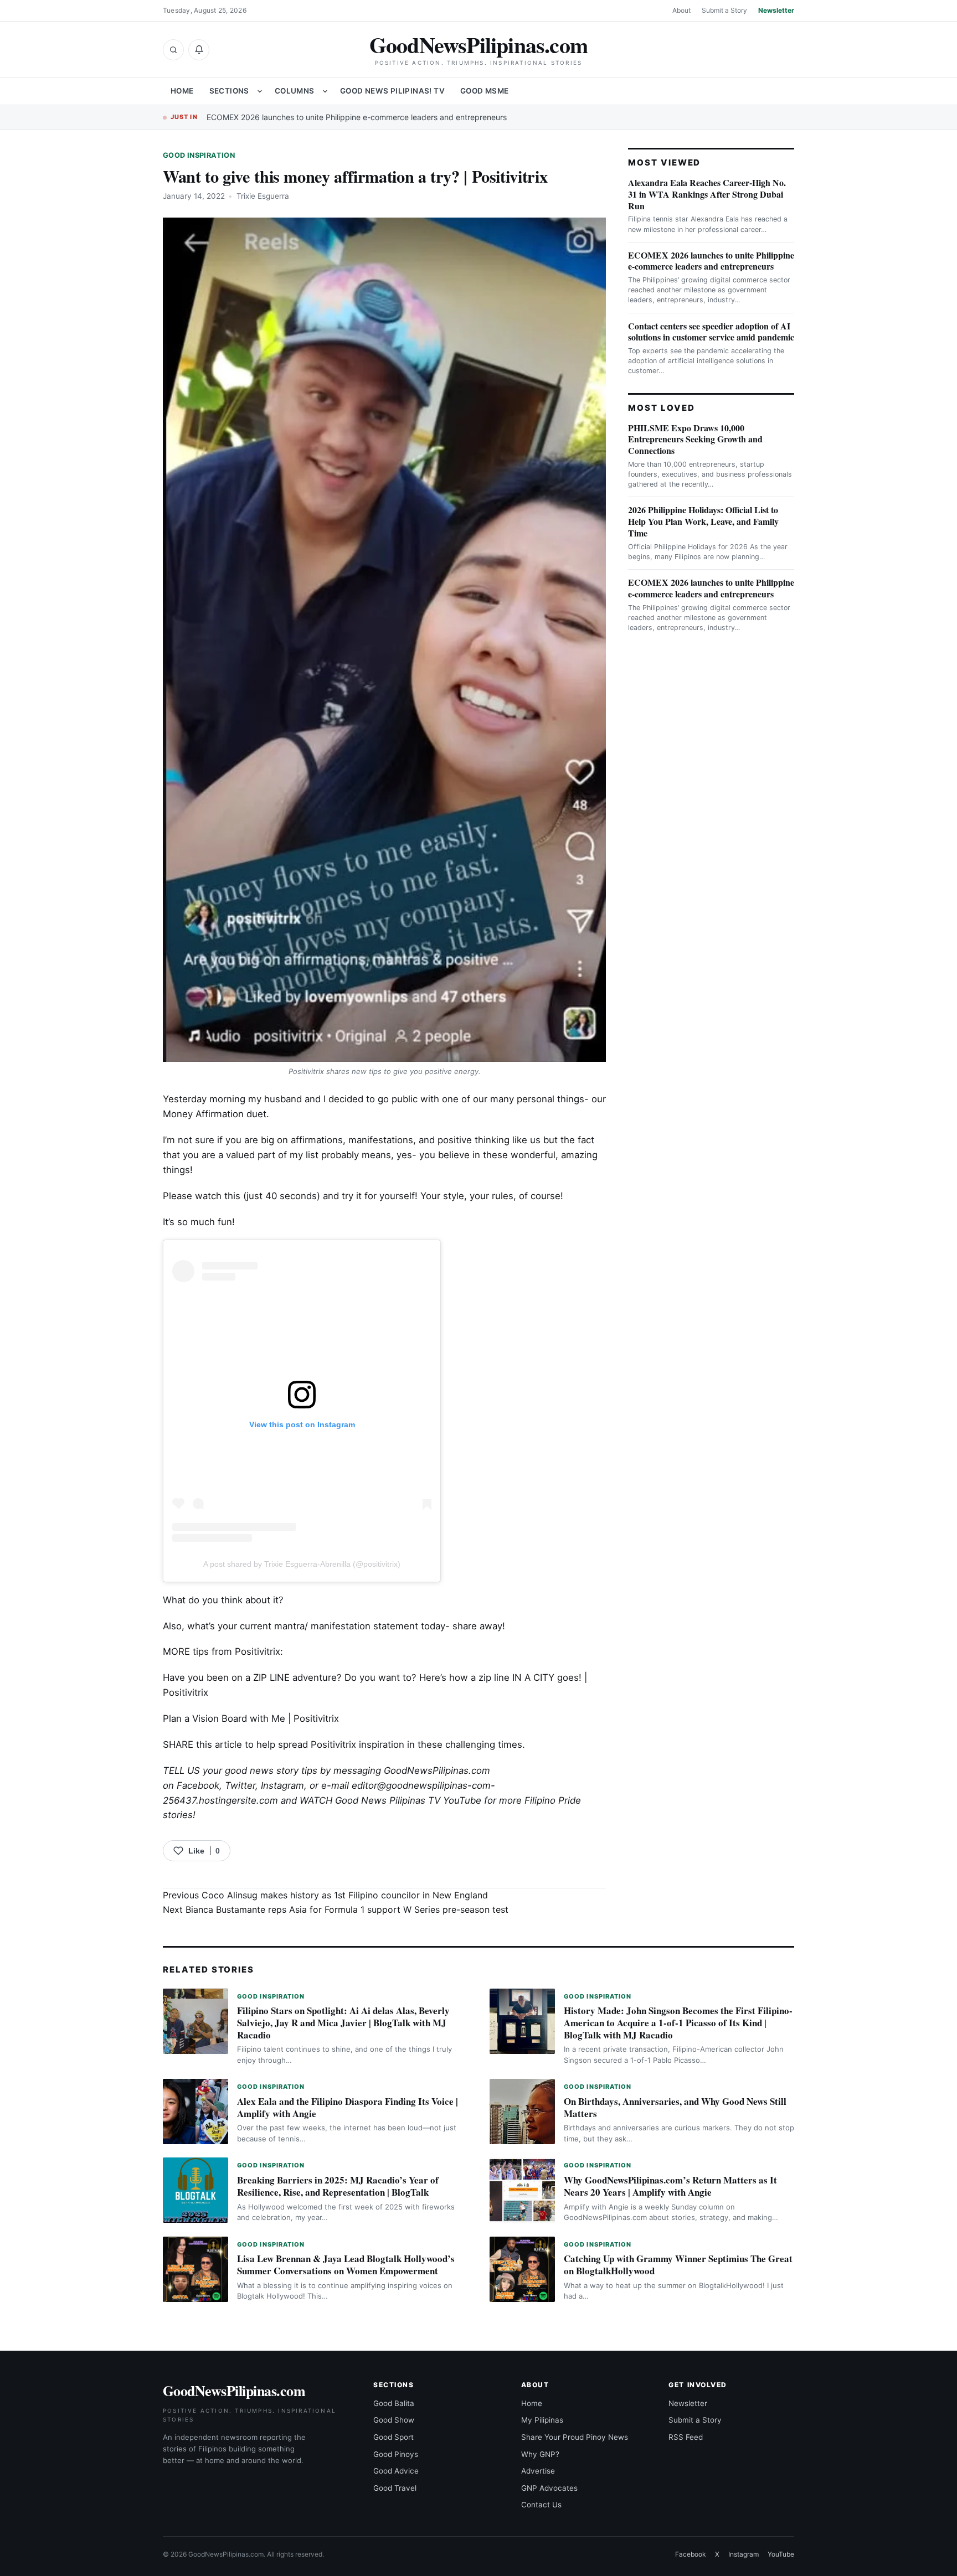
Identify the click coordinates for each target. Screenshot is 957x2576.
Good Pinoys (396, 2454)
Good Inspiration (199, 155)
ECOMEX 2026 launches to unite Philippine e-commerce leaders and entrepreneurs (357, 117)
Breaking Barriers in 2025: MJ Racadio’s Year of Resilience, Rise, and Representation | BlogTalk (338, 2186)
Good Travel (395, 2488)
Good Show (394, 2420)
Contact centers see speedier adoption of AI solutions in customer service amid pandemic (711, 332)
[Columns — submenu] (325, 91)
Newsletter (776, 10)
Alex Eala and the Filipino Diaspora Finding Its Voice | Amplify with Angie (348, 2107)
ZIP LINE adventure (295, 1677)
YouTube (781, 2554)
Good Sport (393, 2437)
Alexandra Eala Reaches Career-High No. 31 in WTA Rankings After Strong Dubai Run (707, 194)
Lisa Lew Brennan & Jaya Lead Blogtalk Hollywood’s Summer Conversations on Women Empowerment (346, 2265)
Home (182, 91)
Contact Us (541, 2505)
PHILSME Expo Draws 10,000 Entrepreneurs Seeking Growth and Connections (695, 439)
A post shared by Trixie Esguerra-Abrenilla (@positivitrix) (302, 1564)
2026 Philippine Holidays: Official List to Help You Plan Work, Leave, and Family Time (703, 521)
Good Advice (396, 2471)
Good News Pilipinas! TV (392, 91)
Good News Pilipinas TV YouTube (408, 1800)
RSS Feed (686, 2437)
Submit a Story (724, 10)
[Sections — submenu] (260, 91)
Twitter (240, 1785)
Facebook (198, 1785)
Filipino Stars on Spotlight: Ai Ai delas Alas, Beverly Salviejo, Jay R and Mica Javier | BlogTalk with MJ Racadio (343, 2023)
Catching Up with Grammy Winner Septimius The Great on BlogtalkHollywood (678, 2265)
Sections (229, 91)
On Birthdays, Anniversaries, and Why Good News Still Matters (675, 2107)
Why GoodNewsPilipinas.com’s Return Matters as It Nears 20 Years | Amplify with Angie (670, 2186)
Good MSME (485, 91)
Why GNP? (540, 2454)
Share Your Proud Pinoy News (575, 2437)
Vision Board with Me (239, 1718)
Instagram (282, 1785)
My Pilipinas (542, 2420)
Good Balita (394, 2403)
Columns (295, 91)
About (681, 10)
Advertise (538, 2471)
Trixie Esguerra (263, 196)
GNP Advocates (549, 2488)
